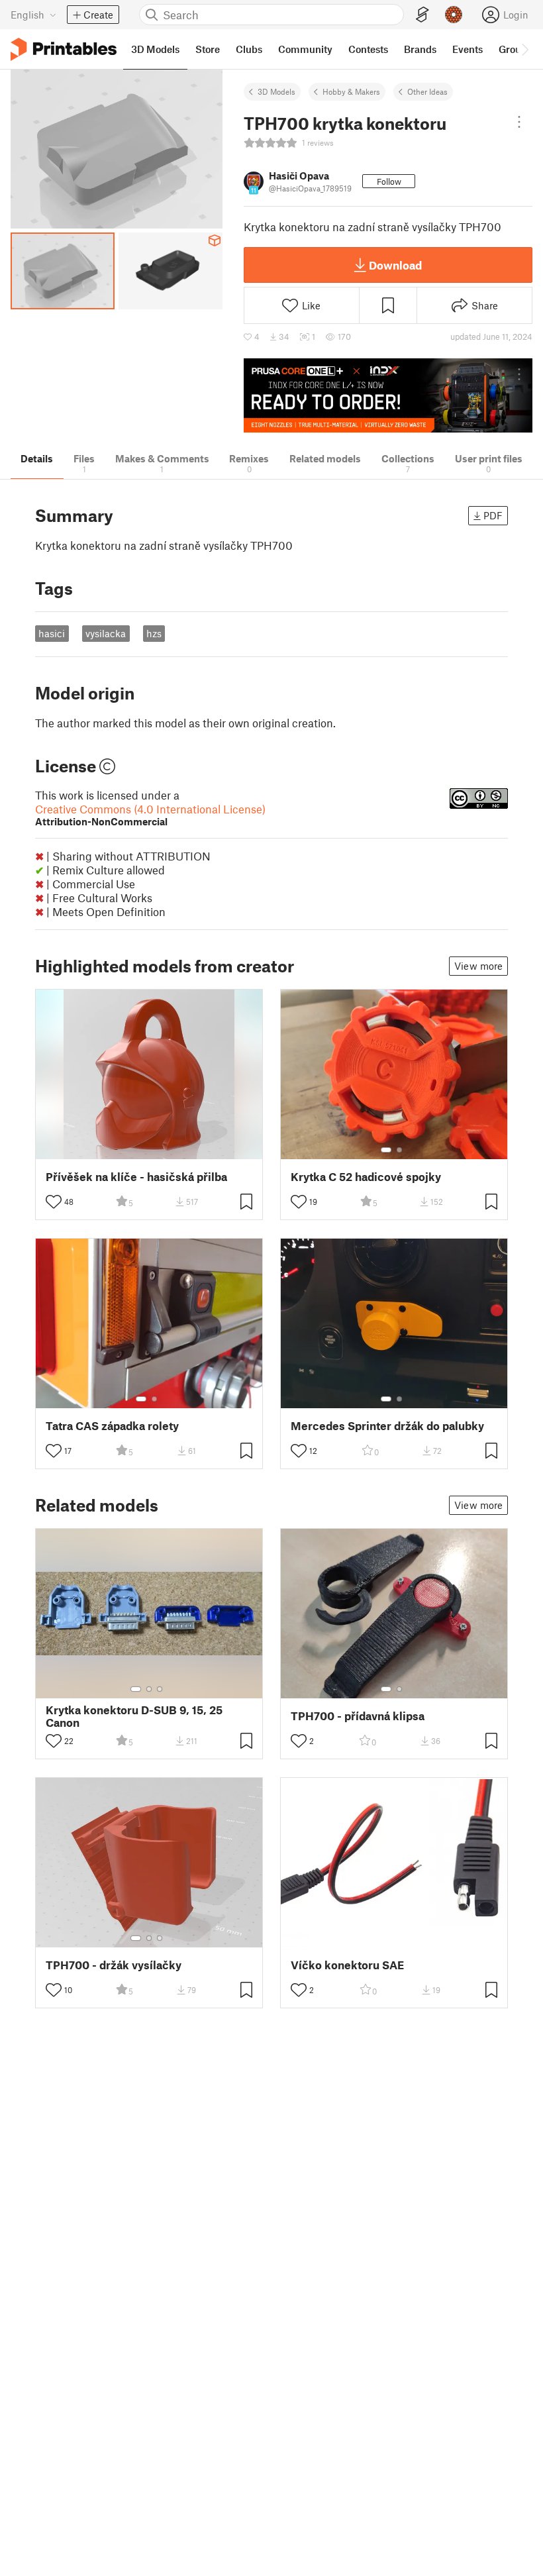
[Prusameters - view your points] (454, 15)
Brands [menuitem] (420, 49)
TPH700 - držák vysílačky (114, 1965)
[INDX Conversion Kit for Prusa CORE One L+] (388, 396)
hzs (154, 633)
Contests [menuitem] (368, 49)
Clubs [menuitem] (249, 49)
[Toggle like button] (54, 1202)
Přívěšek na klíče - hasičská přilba (136, 1177)
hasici (52, 633)
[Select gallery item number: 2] (399, 1150)
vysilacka (106, 633)
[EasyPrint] (422, 15)
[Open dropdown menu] (519, 122)
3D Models (276, 91)
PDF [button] (493, 515)
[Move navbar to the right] (524, 49)
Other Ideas (427, 91)
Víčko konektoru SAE (347, 1965)
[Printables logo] (64, 49)
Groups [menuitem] (515, 49)
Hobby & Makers (351, 91)
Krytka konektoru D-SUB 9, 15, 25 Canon (134, 1716)
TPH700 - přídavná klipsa (358, 1716)
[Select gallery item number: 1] (386, 1150)
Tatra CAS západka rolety (112, 1426)
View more (478, 966)
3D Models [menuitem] (155, 49)
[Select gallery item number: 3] (160, 1689)
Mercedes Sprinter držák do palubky (387, 1426)
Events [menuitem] (468, 49)
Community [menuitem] (305, 49)
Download (395, 265)
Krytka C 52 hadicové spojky (366, 1177)
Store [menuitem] (208, 49)
